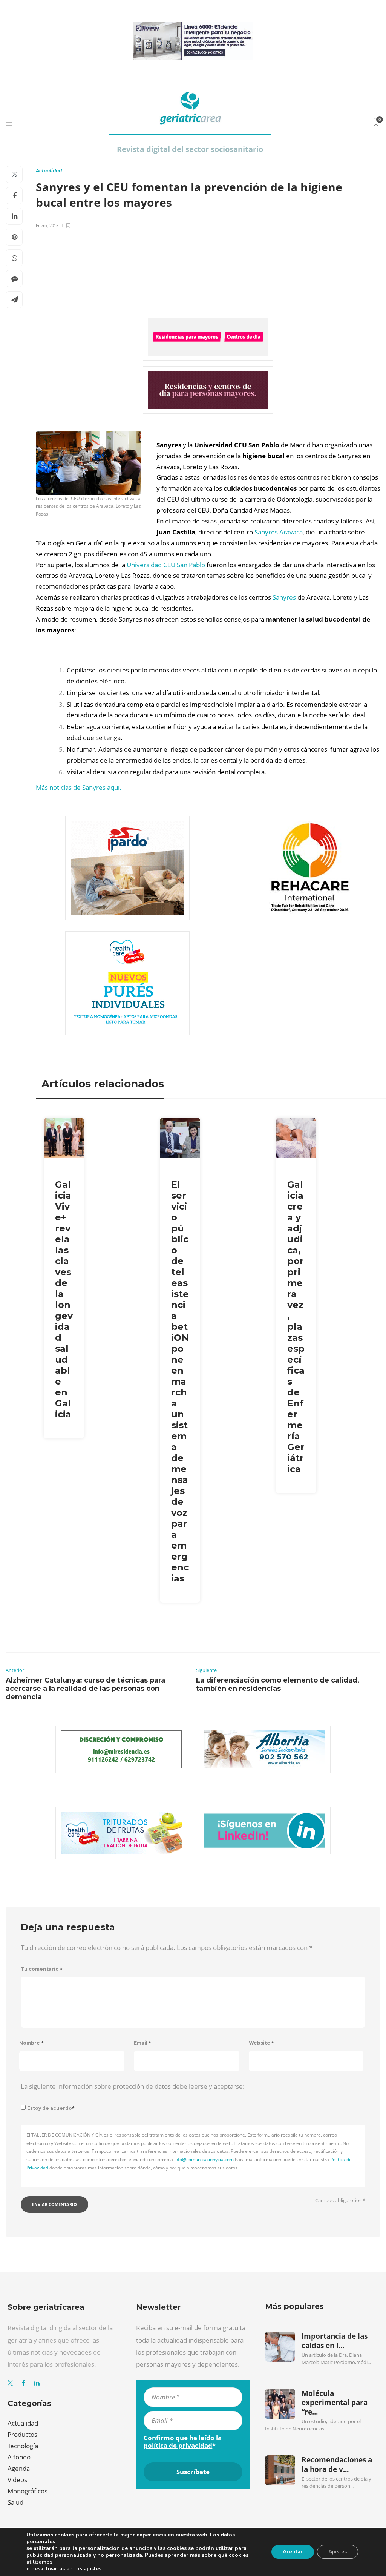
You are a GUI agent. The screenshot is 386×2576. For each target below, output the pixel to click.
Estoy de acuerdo (51, 2108)
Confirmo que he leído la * (183, 2442)
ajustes (93, 2569)
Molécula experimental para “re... (335, 2403)
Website (261, 2043)
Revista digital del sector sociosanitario (190, 149)
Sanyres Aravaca (279, 532)
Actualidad (49, 171)
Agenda (19, 2468)
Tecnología (23, 2446)
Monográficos (28, 2491)
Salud (15, 2502)
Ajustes (338, 2552)
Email (142, 2043)
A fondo (19, 2457)
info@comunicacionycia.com (204, 2159)
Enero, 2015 (47, 225)
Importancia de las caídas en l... (335, 2341)
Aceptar (293, 2552)
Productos (22, 2434)
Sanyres (284, 597)
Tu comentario (42, 1969)
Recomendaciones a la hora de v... (337, 2464)
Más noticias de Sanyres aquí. (79, 787)
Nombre (31, 2043)
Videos (17, 2480)
